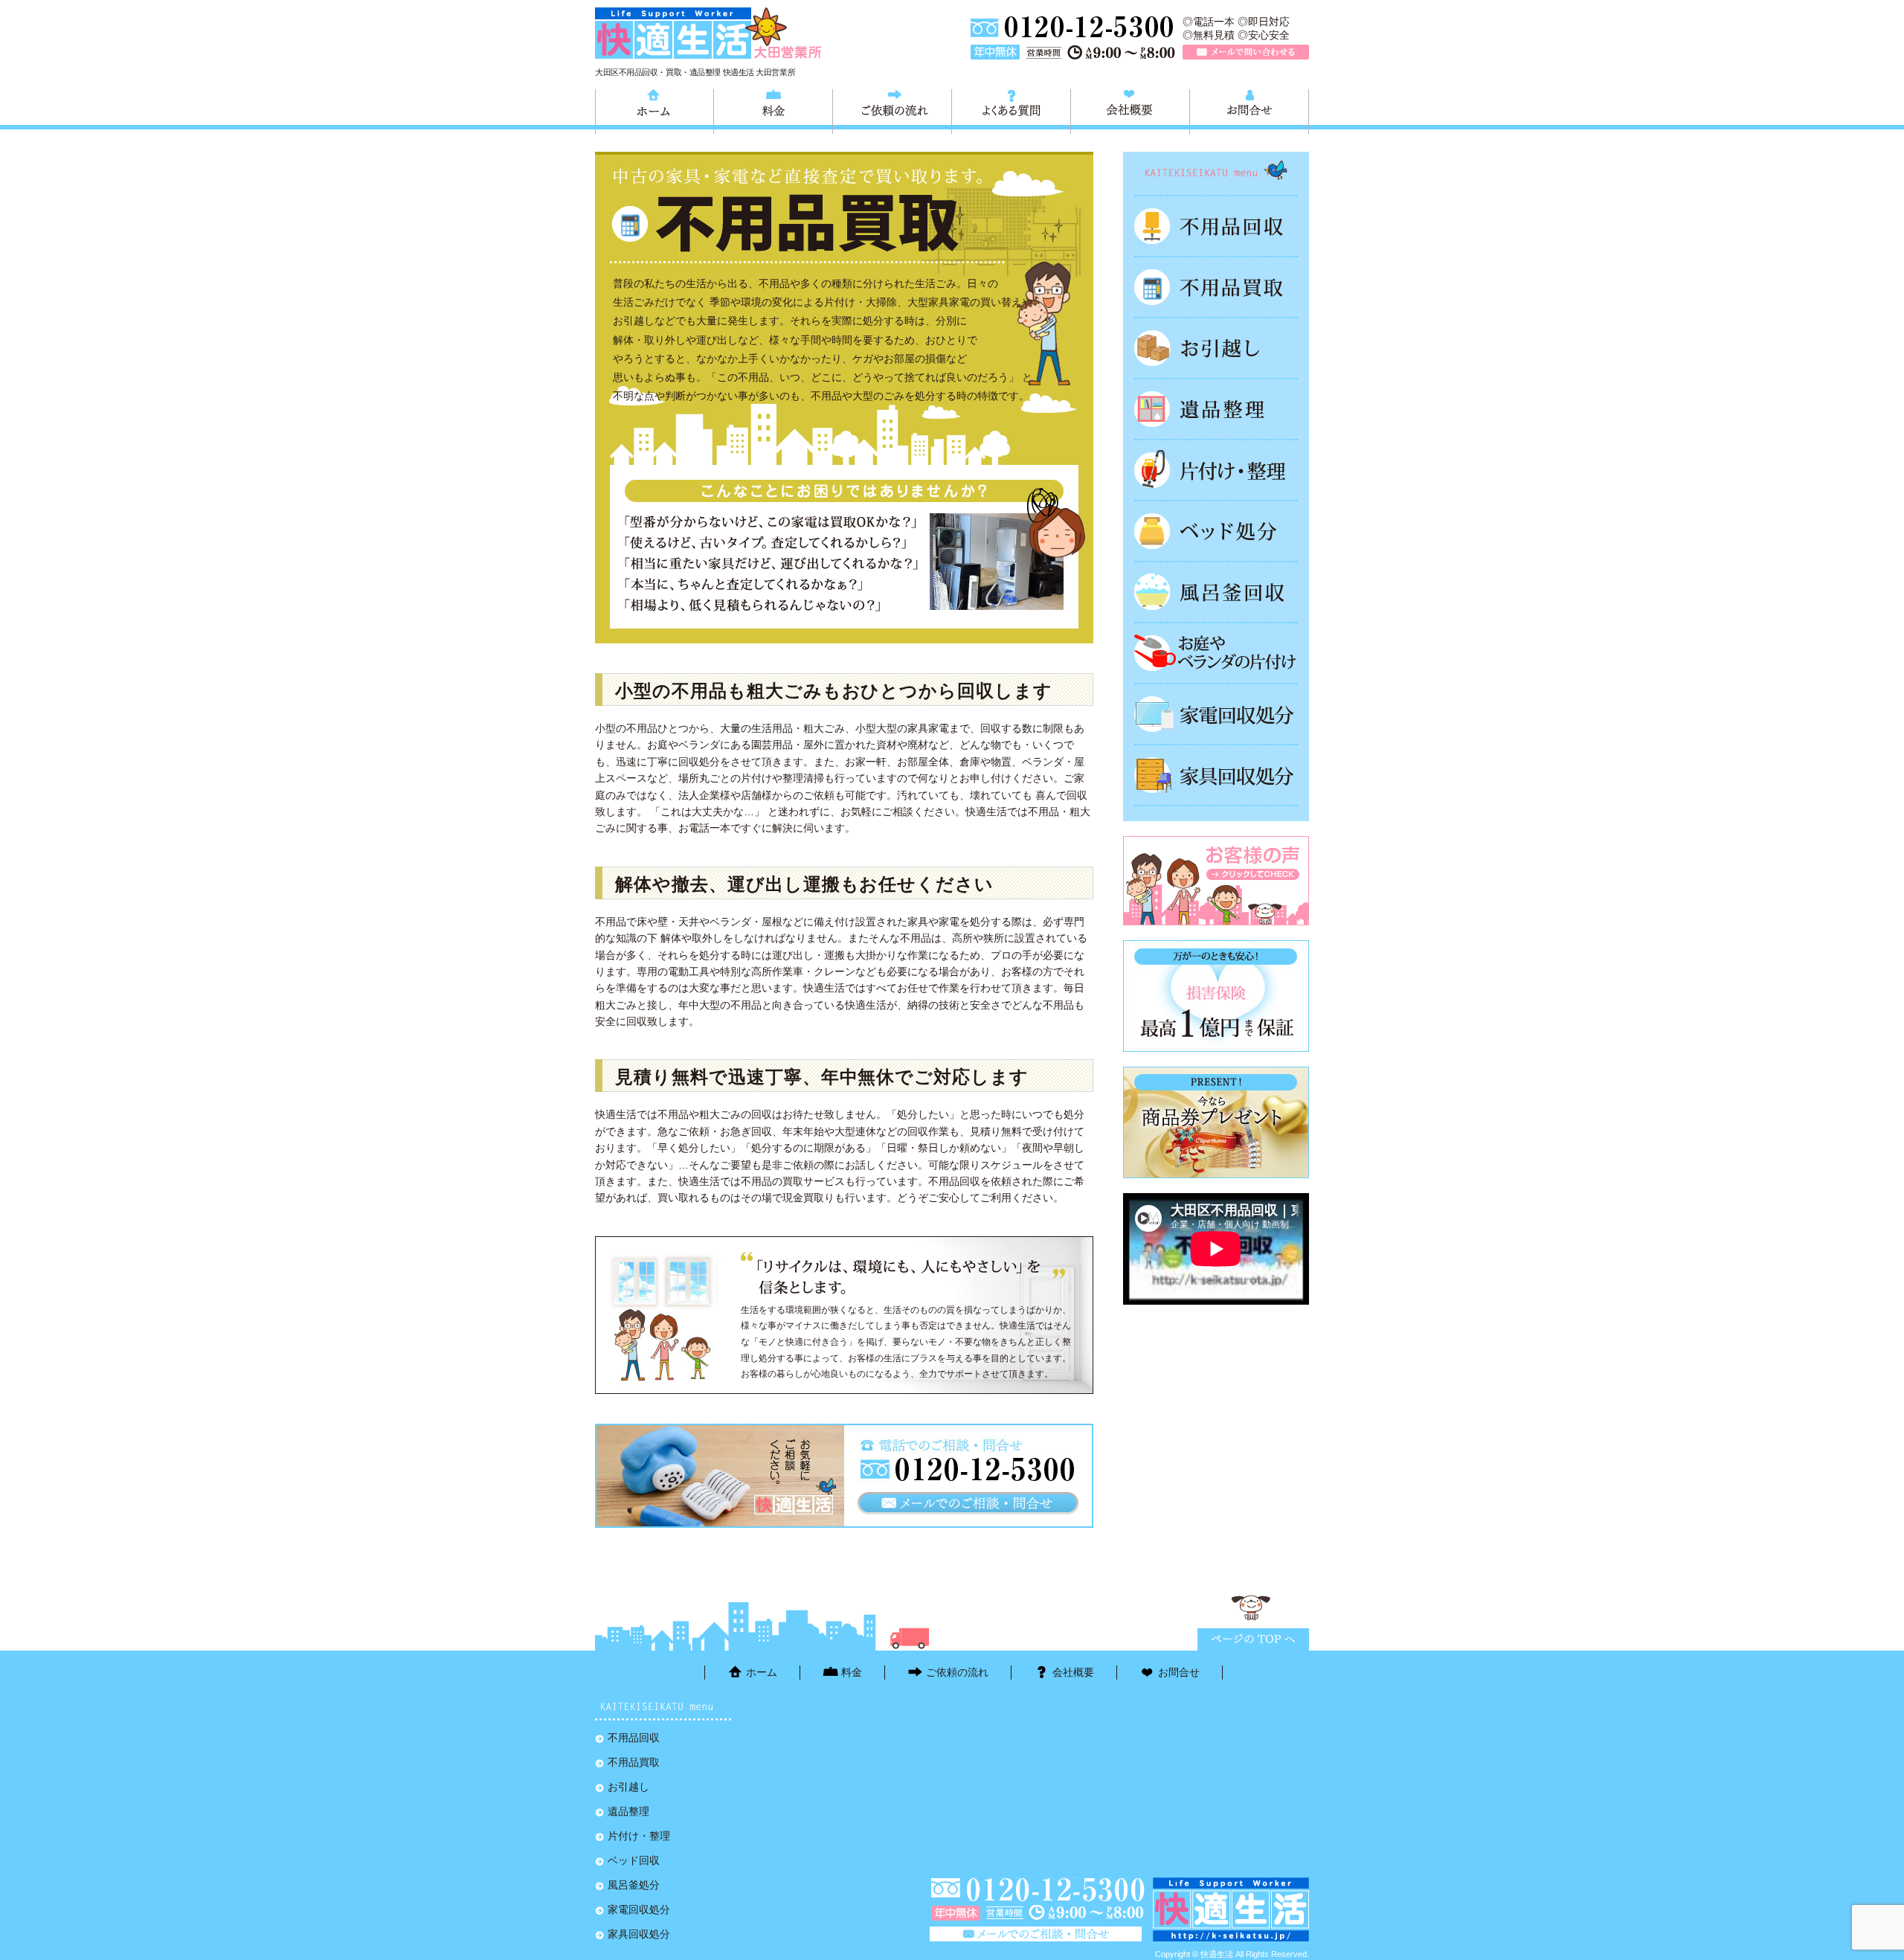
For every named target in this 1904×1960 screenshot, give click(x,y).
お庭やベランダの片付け (1216, 653)
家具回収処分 (1216, 775)
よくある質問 (1011, 109)
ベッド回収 (1216, 531)
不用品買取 (1216, 287)
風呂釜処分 (1216, 592)
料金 (773, 109)
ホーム (654, 109)
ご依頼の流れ (892, 109)
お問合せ (1249, 109)
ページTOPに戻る (1253, 1639)
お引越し (1216, 348)
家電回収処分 (1216, 714)
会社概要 (1130, 109)
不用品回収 (1216, 226)
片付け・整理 (1216, 470)
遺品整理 (1216, 409)
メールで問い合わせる (1246, 52)
